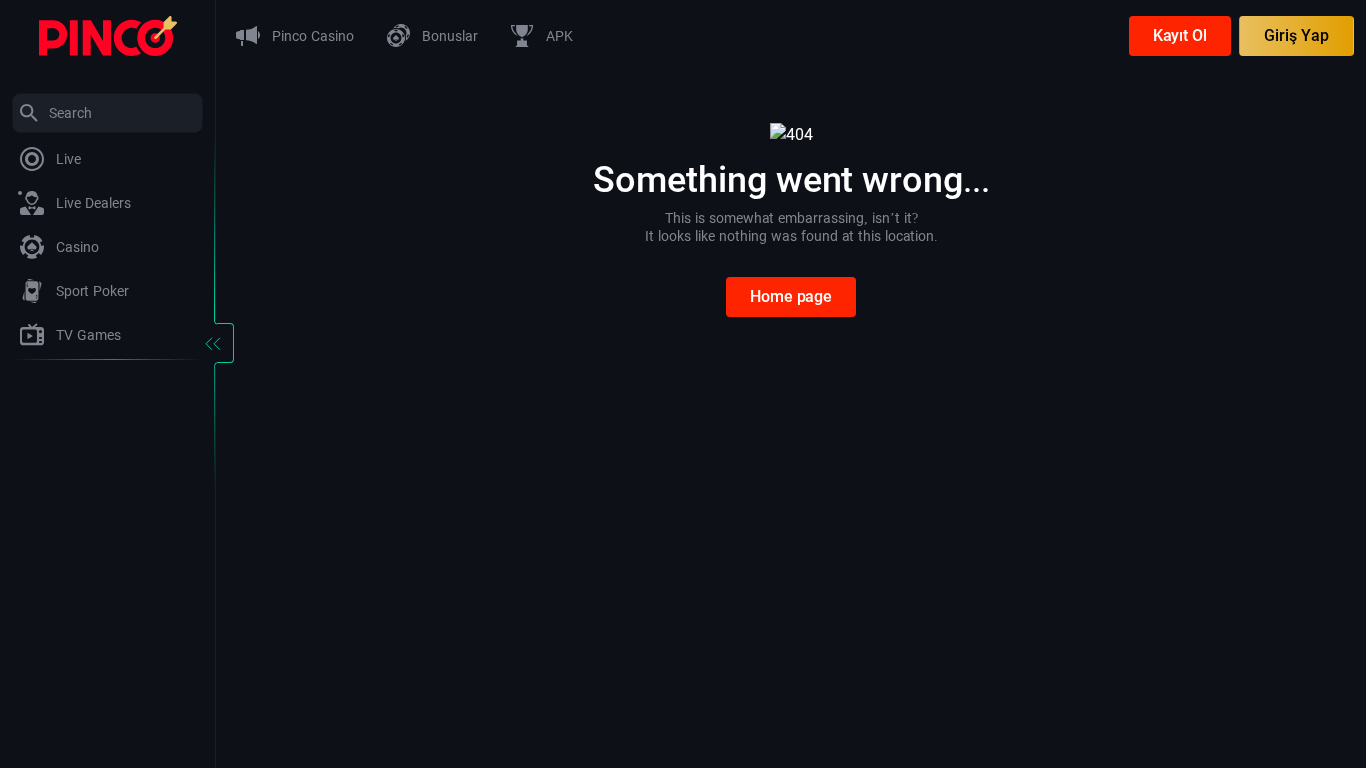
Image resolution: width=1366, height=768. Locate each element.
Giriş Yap (1296, 35)
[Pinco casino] (108, 34)
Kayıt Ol (1180, 35)
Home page (791, 296)
